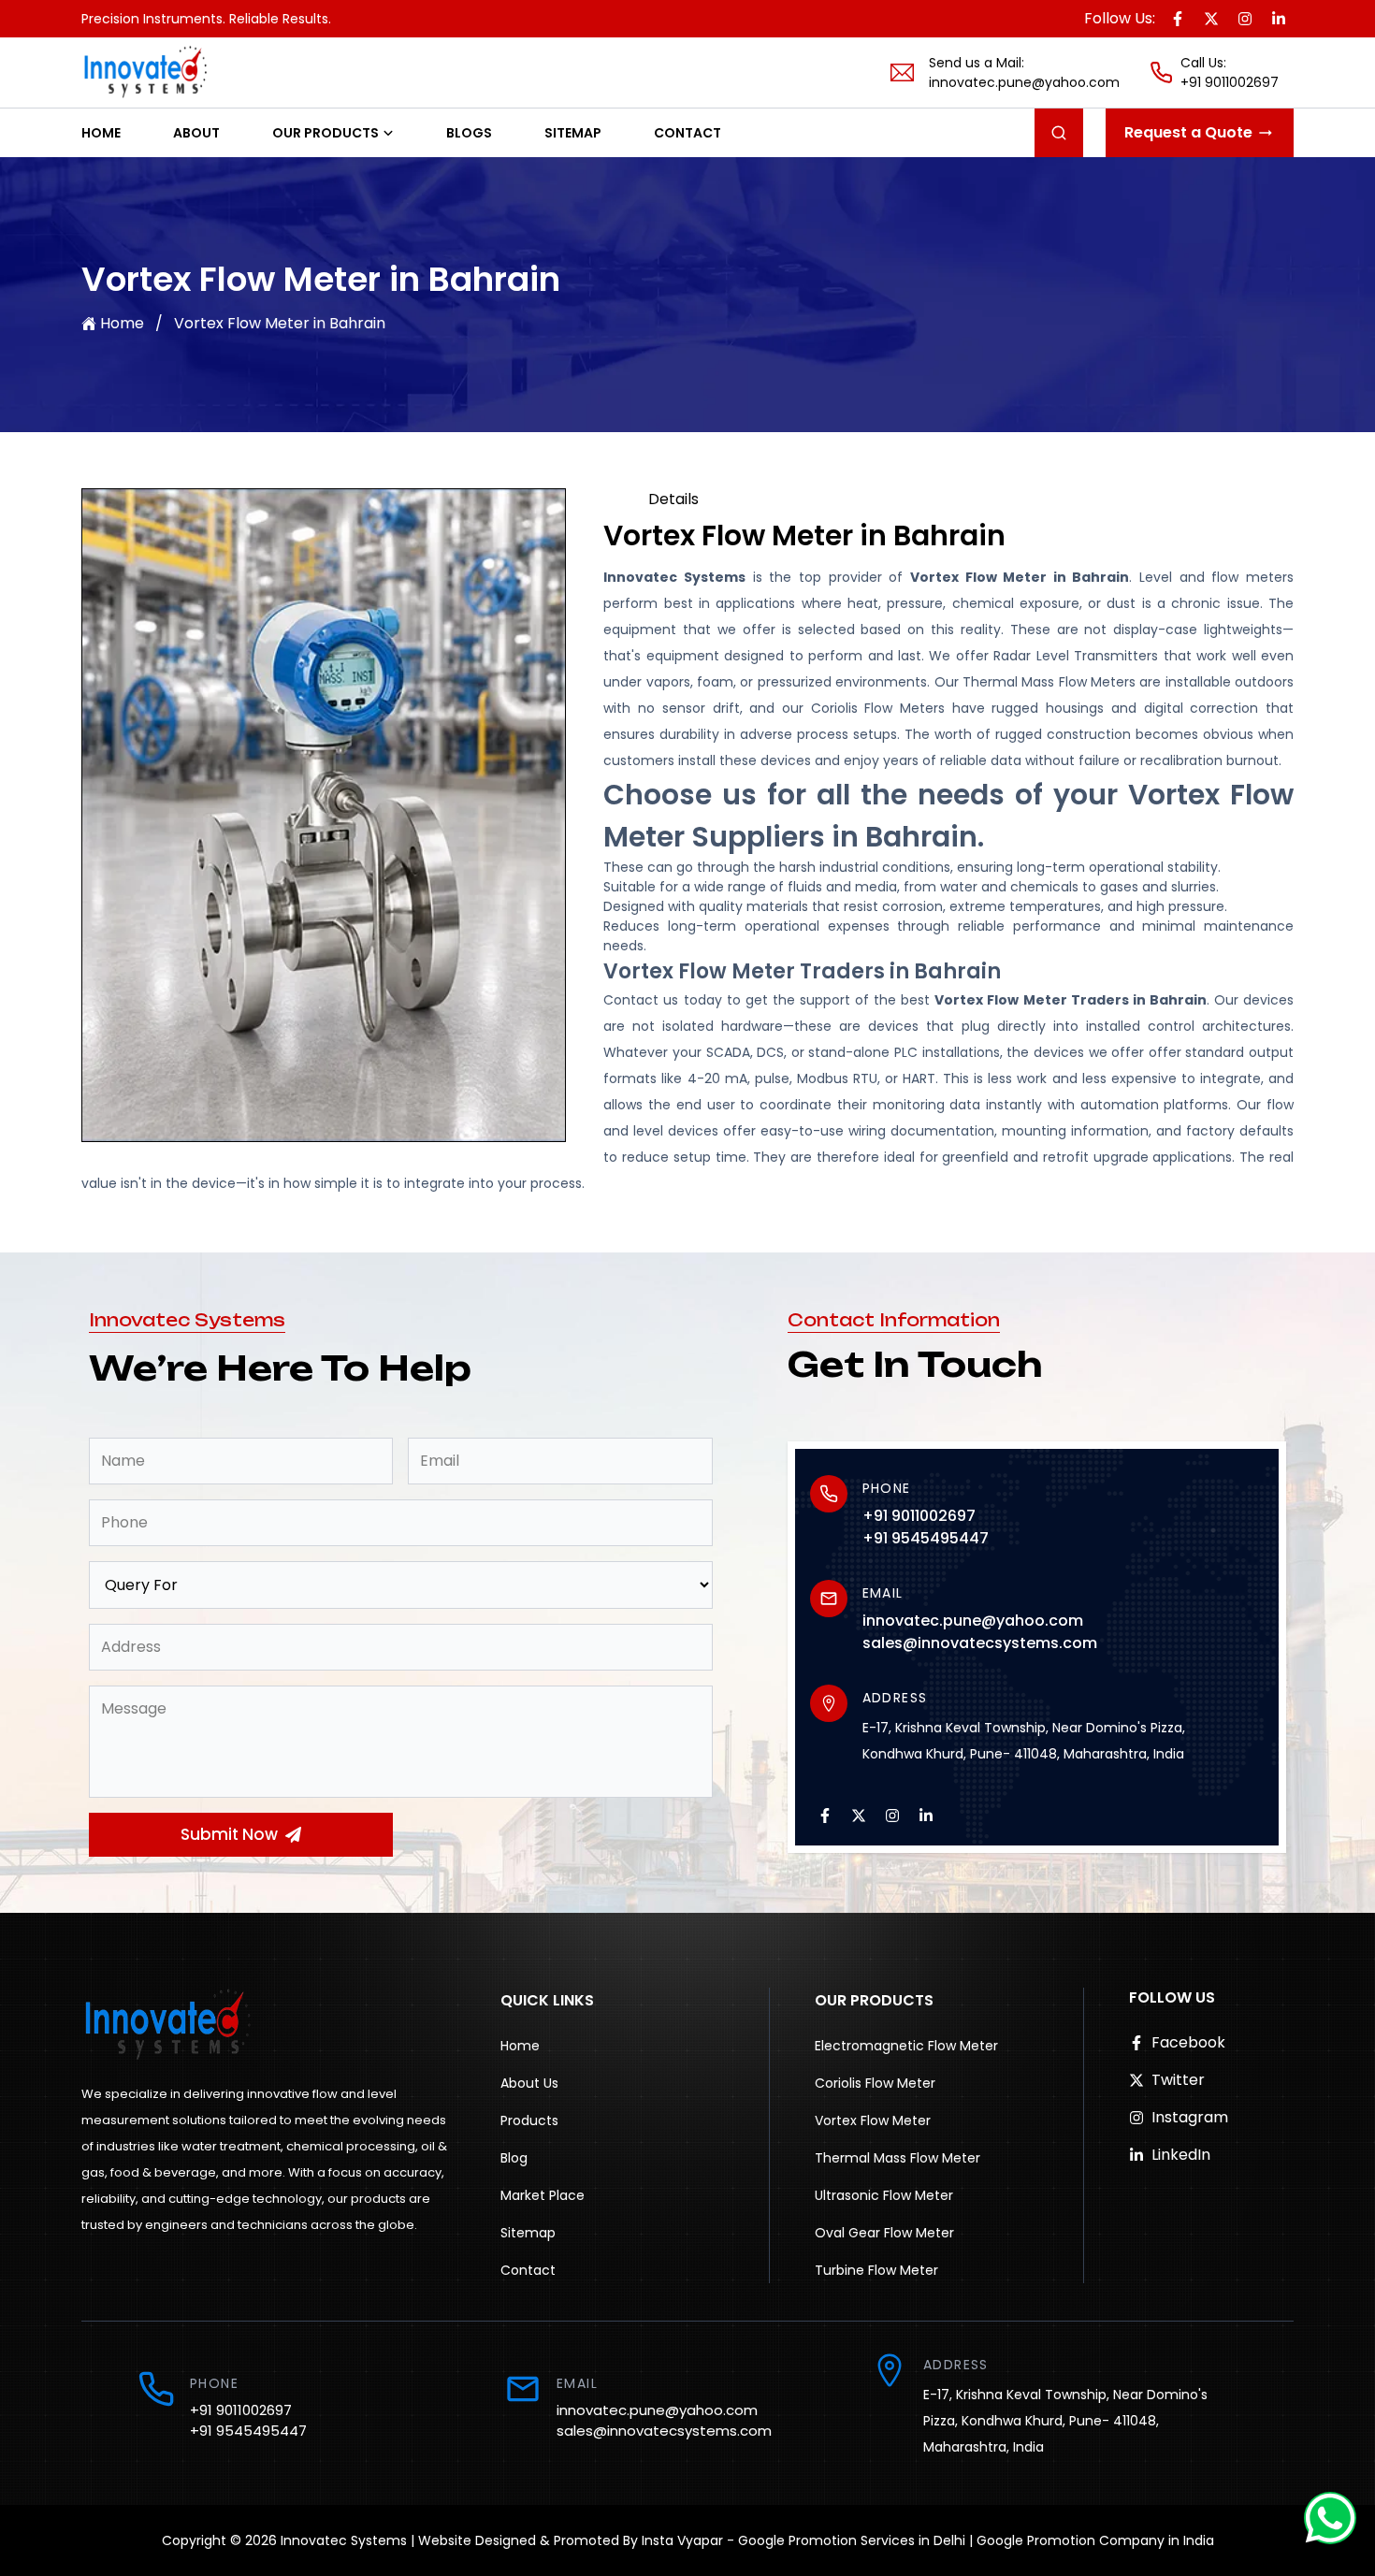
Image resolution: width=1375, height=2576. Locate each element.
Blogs (469, 133)
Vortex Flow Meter (873, 2120)
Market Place (543, 2195)
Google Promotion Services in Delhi (852, 2540)
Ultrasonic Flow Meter (884, 2195)
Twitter (1178, 2080)
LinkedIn (1181, 2155)
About (196, 133)
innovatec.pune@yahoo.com (1024, 82)
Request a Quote (1188, 132)
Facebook (1188, 2042)
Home (101, 133)
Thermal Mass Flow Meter (897, 2158)
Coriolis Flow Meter (875, 2083)
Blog (514, 2158)
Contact (687, 133)
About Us (529, 2083)
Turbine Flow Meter (876, 2270)
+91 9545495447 (926, 1538)
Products (529, 2120)
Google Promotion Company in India (1095, 2540)
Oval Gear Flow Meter (884, 2233)
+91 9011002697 (1230, 82)
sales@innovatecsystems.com (980, 1643)
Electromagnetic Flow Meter (906, 2046)
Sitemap (573, 133)
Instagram (1190, 2117)
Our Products (326, 133)
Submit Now (229, 1834)
